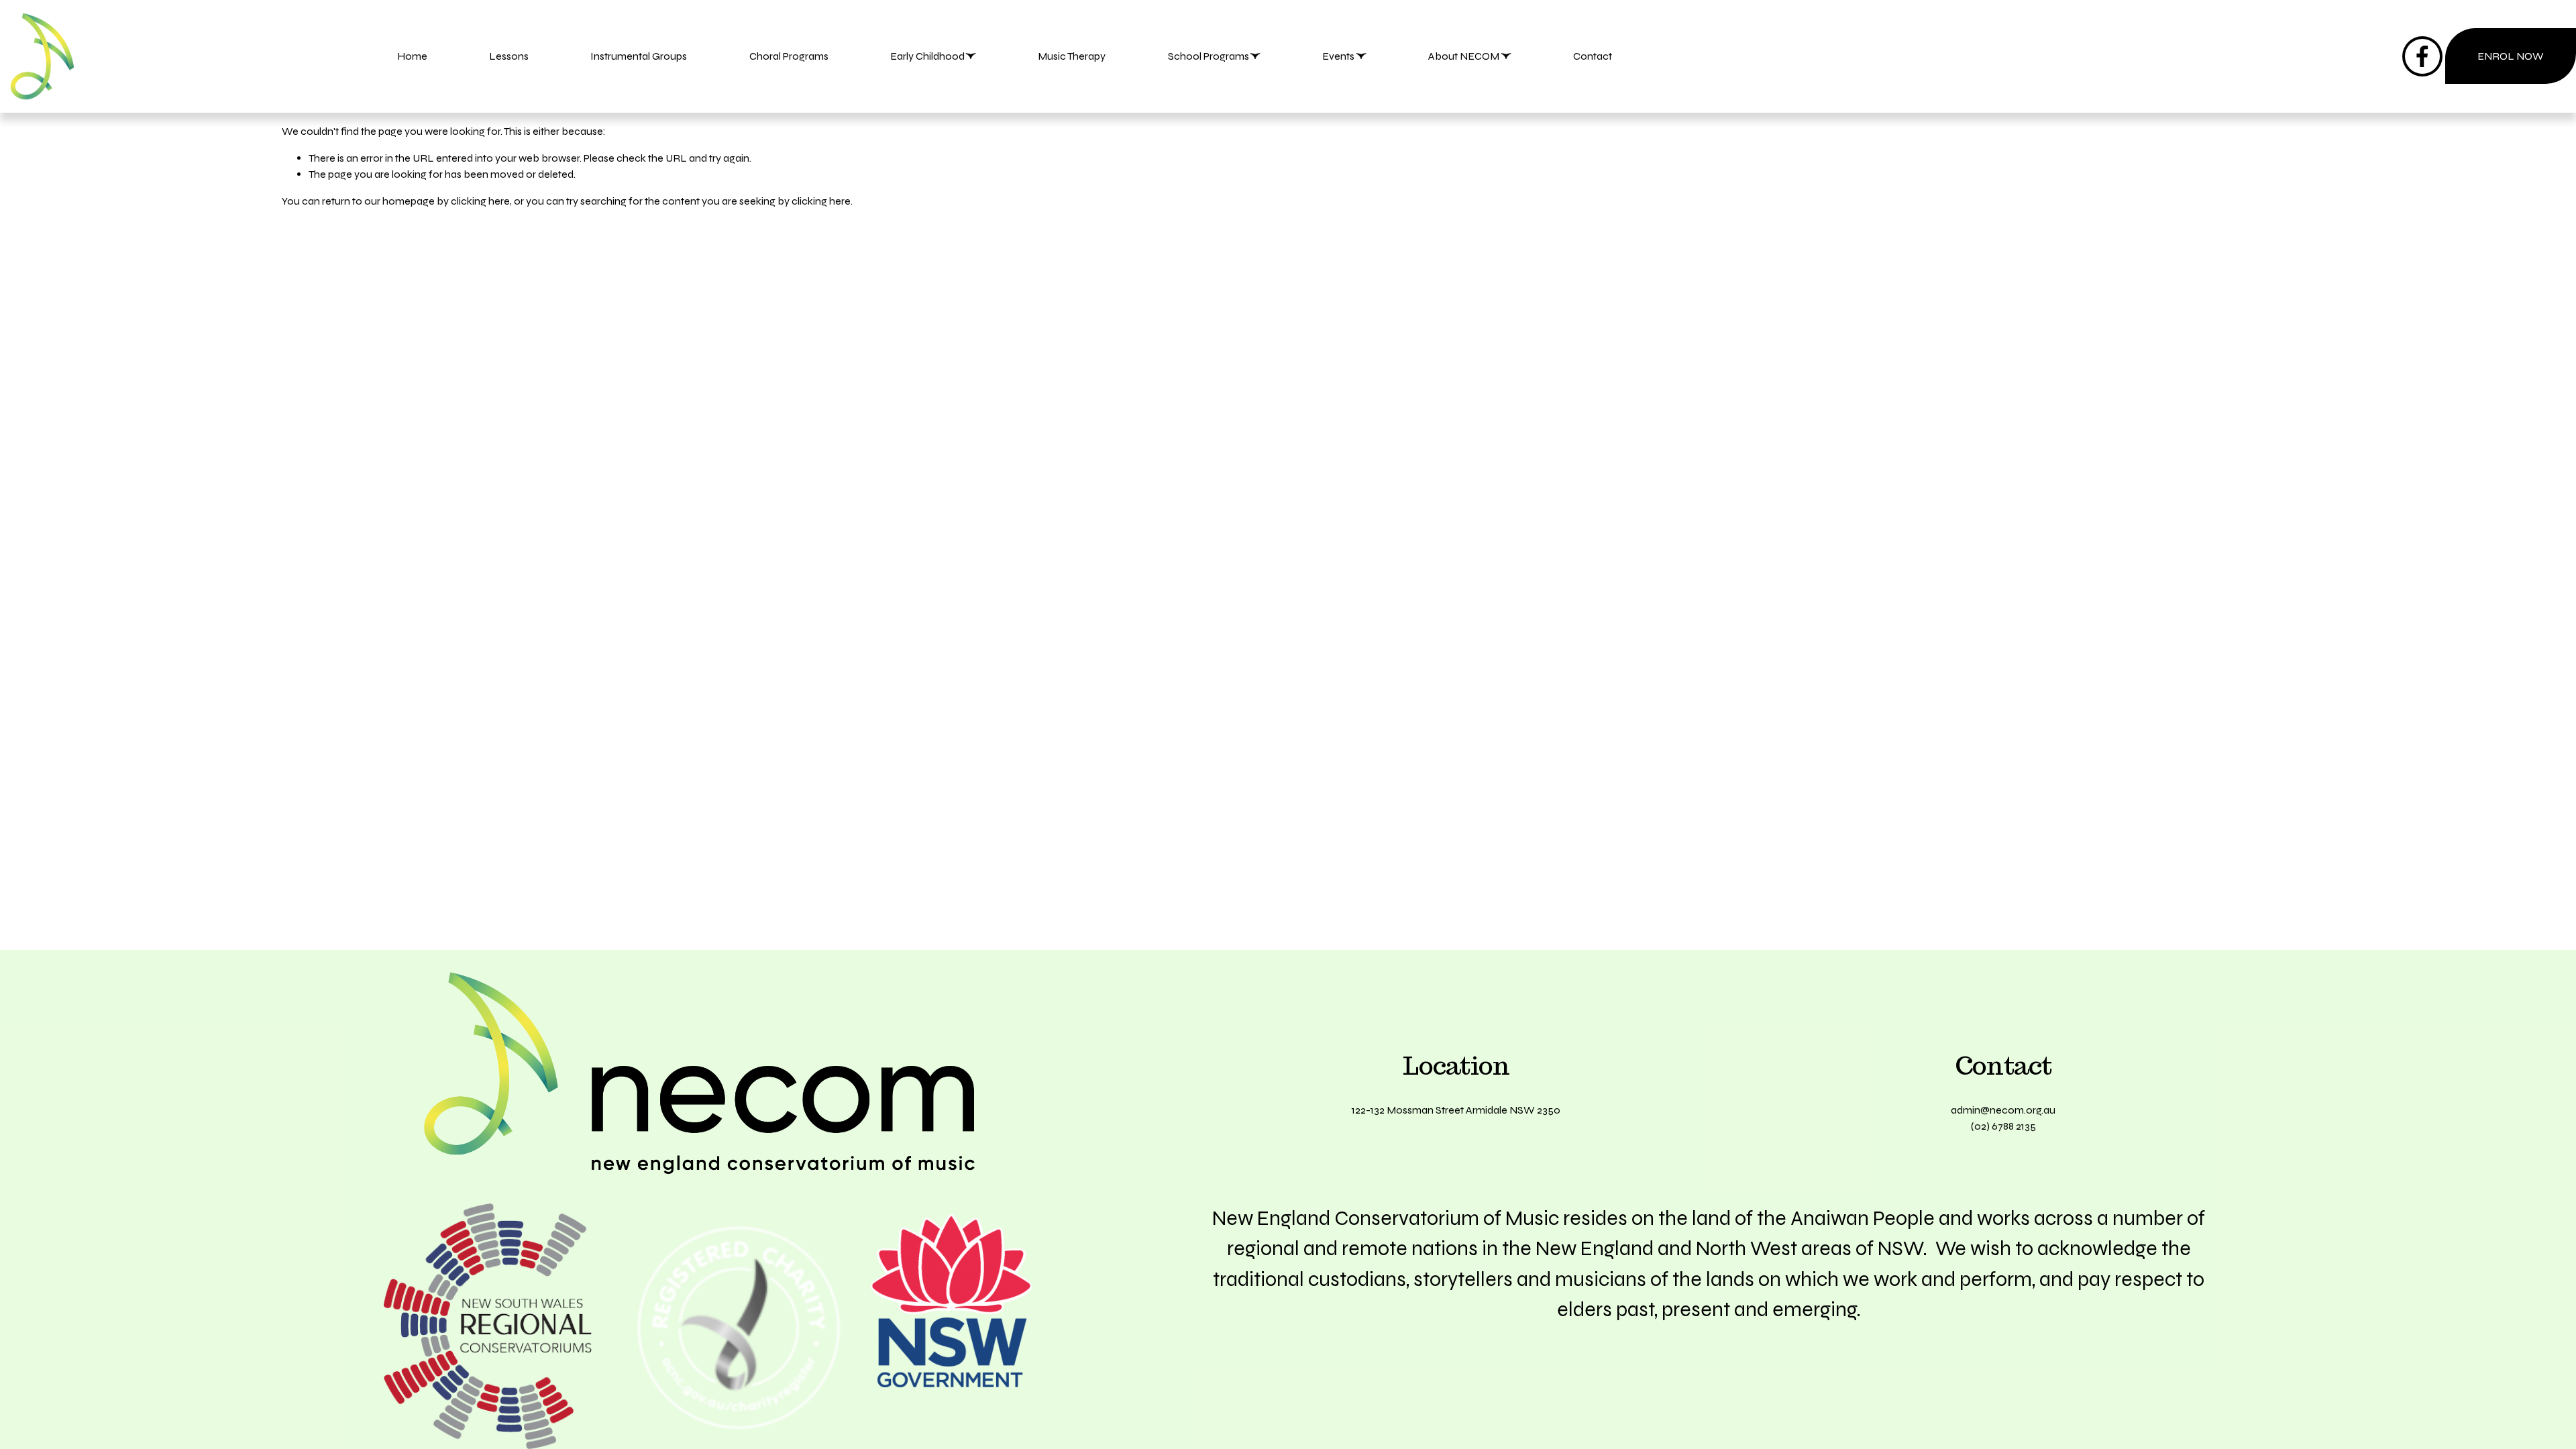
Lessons (509, 56)
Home (412, 56)
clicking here (480, 201)
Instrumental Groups (639, 56)
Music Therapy (1072, 56)
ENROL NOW (2511, 56)
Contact (1593, 56)
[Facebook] (2422, 56)
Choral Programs (789, 56)
